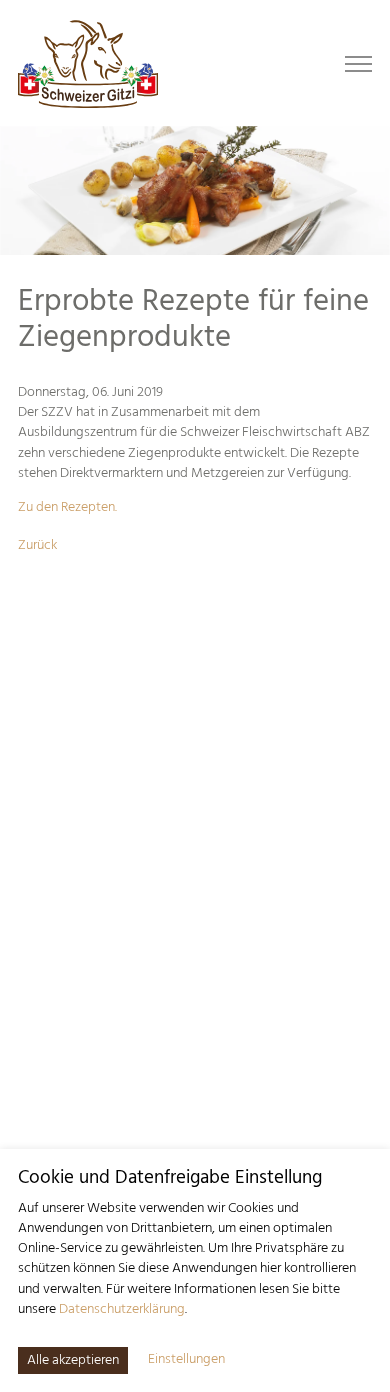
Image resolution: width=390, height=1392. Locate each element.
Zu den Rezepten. (67, 507)
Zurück (37, 545)
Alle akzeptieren (73, 1360)
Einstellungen (186, 1360)
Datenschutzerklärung (122, 1309)
